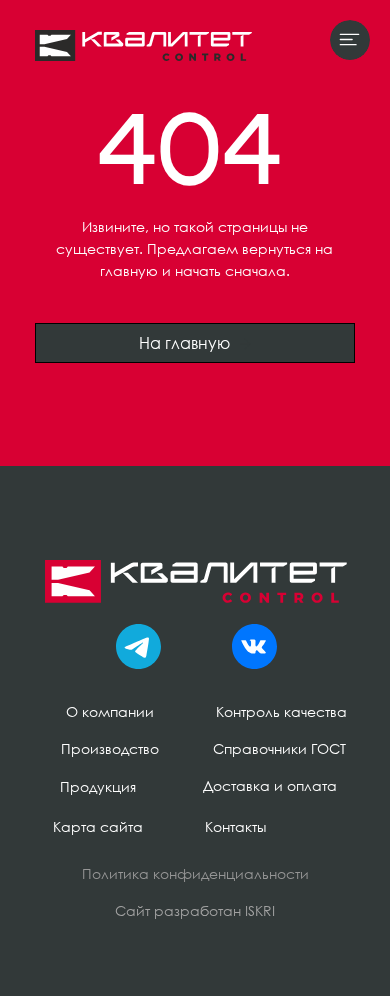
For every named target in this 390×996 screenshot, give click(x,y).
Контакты (235, 826)
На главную (184, 343)
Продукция (98, 786)
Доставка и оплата (270, 785)
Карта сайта (98, 826)
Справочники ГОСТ (279, 748)
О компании (110, 711)
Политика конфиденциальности (195, 873)
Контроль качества (281, 711)
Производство (110, 748)
